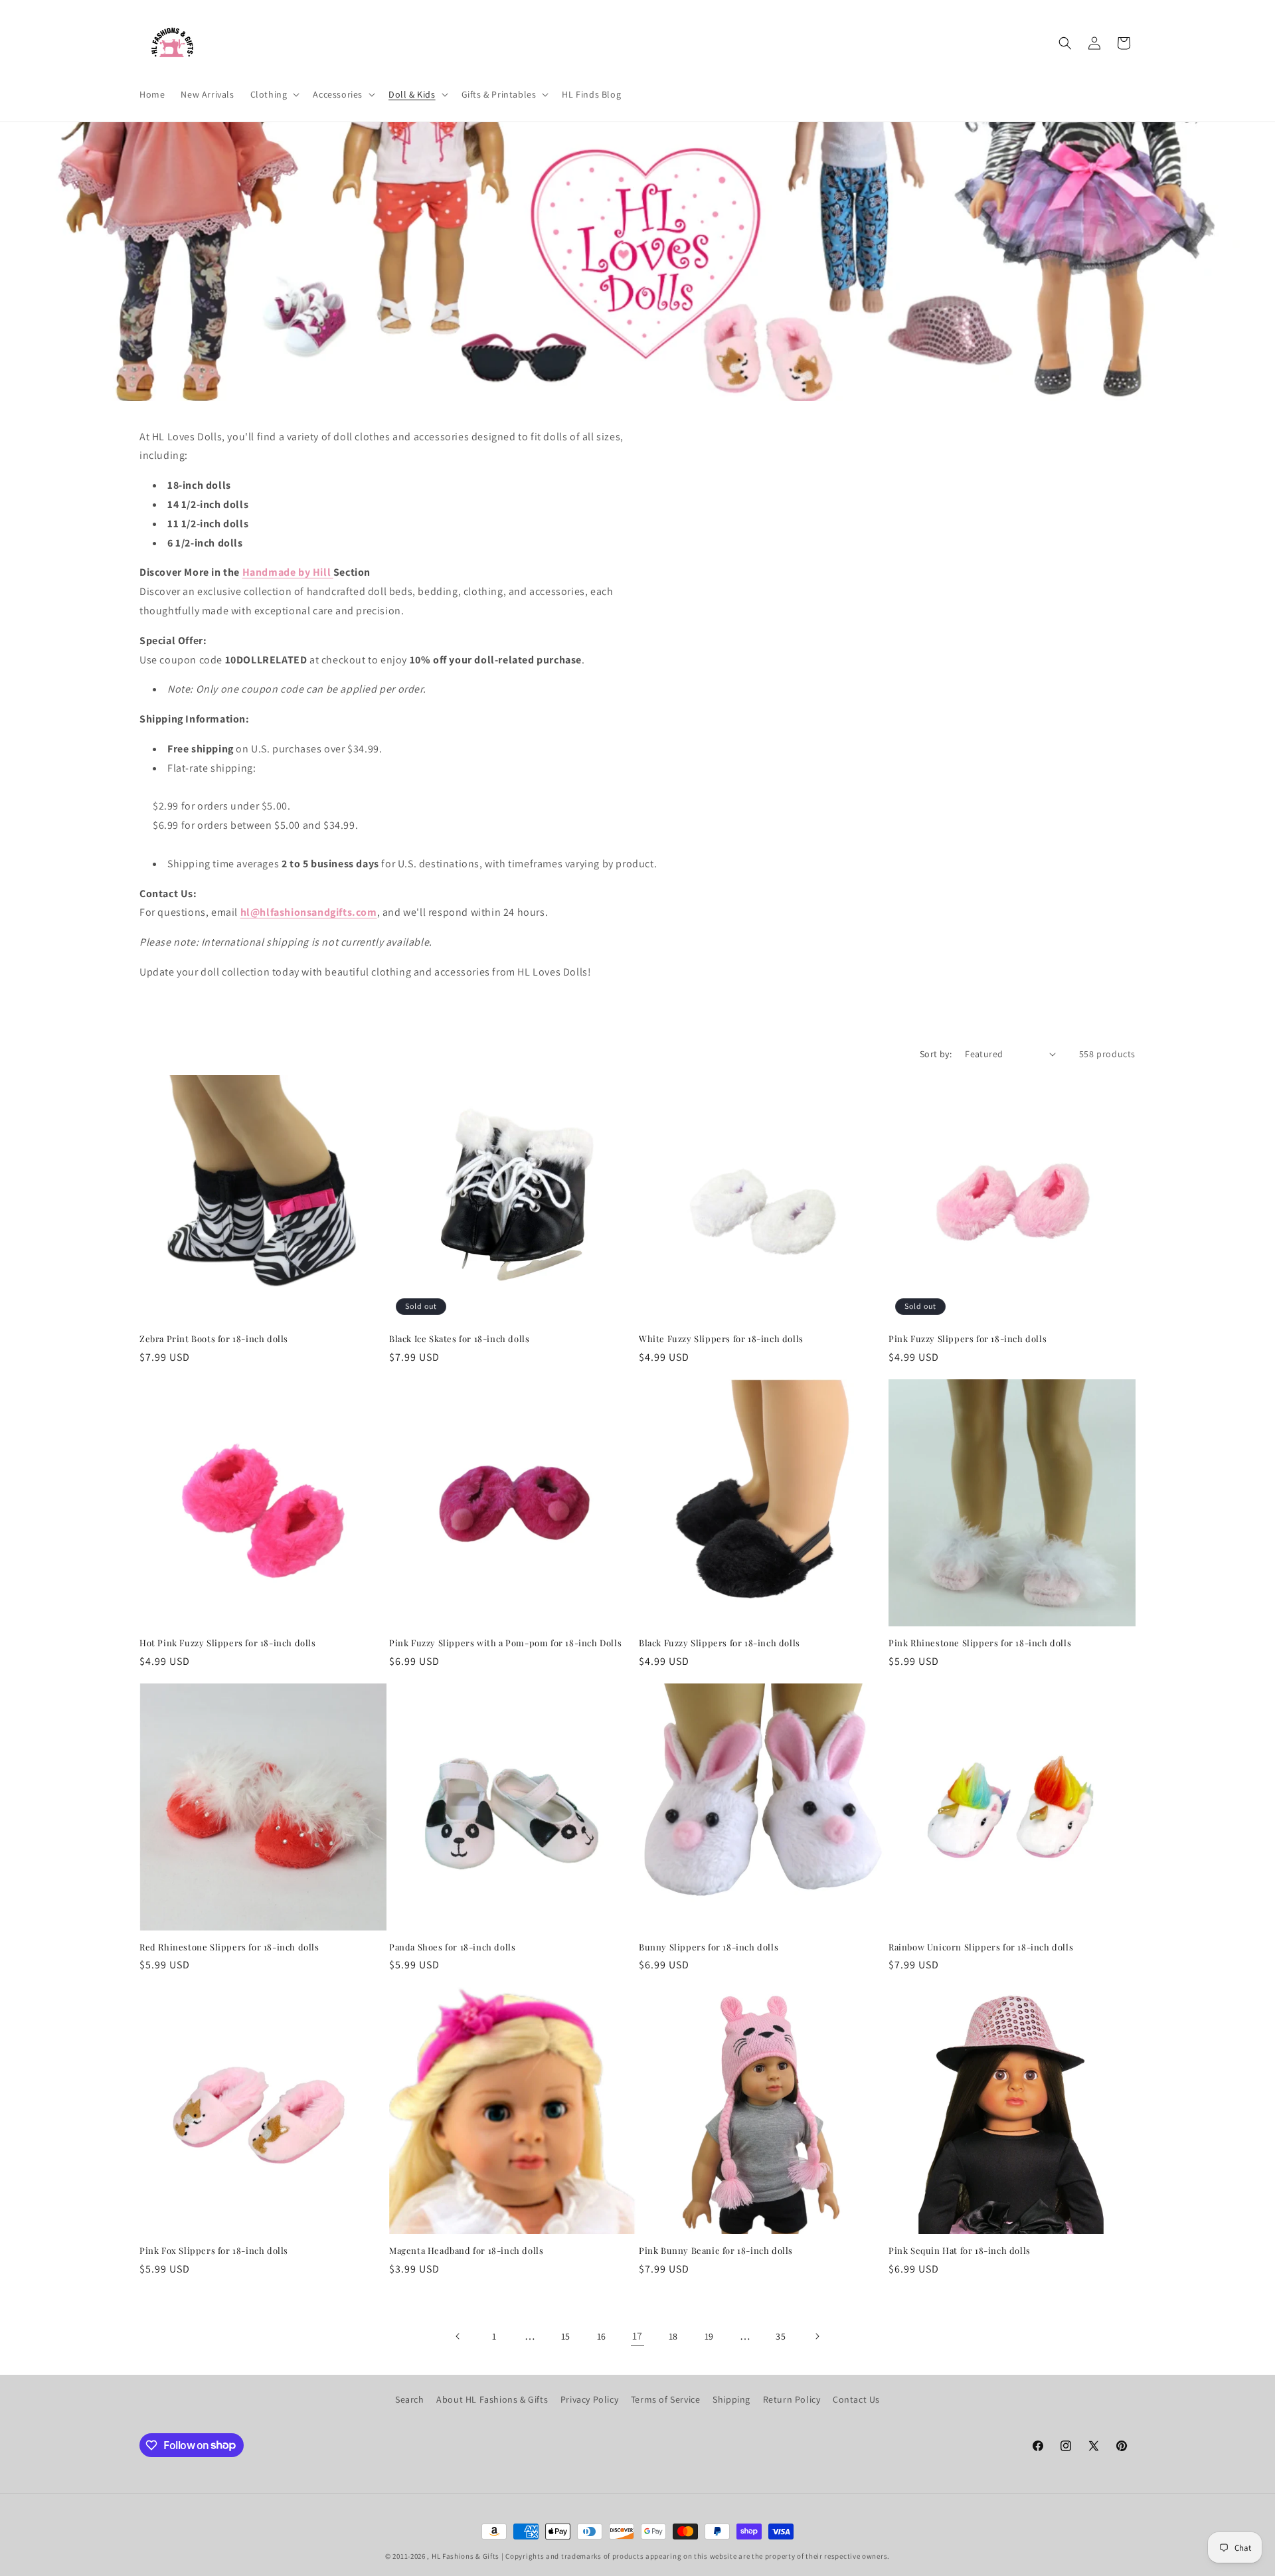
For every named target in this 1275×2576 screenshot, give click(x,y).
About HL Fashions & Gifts (492, 2399)
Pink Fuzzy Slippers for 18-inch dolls (968, 1339)
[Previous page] (458, 2336)
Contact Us (856, 2399)
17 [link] (637, 2336)
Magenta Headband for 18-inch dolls (466, 2251)
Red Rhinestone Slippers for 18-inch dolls (229, 1947)
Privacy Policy (589, 2399)
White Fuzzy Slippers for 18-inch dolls (721, 1339)
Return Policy (792, 2399)
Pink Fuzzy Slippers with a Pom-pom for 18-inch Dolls (505, 1643)
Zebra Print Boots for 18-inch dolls (214, 1339)
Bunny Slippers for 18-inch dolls (709, 1947)
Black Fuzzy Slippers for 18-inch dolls (720, 1643)
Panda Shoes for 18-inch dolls (452, 1947)
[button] (274, 94)
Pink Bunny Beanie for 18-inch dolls (716, 2251)
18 (673, 2336)
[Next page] (817, 2336)
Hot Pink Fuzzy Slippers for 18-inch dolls (228, 1643)
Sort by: (936, 1054)
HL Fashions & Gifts (466, 2556)
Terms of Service (666, 2399)
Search (410, 2399)
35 (781, 2336)
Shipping (731, 2399)
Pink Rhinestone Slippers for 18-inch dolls (980, 1643)
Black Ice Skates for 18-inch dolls (459, 1339)
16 (602, 2336)
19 (709, 2336)
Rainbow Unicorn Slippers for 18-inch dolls (981, 1947)
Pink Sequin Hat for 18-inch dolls (960, 2251)
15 (566, 2336)
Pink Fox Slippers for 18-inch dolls (214, 2251)
